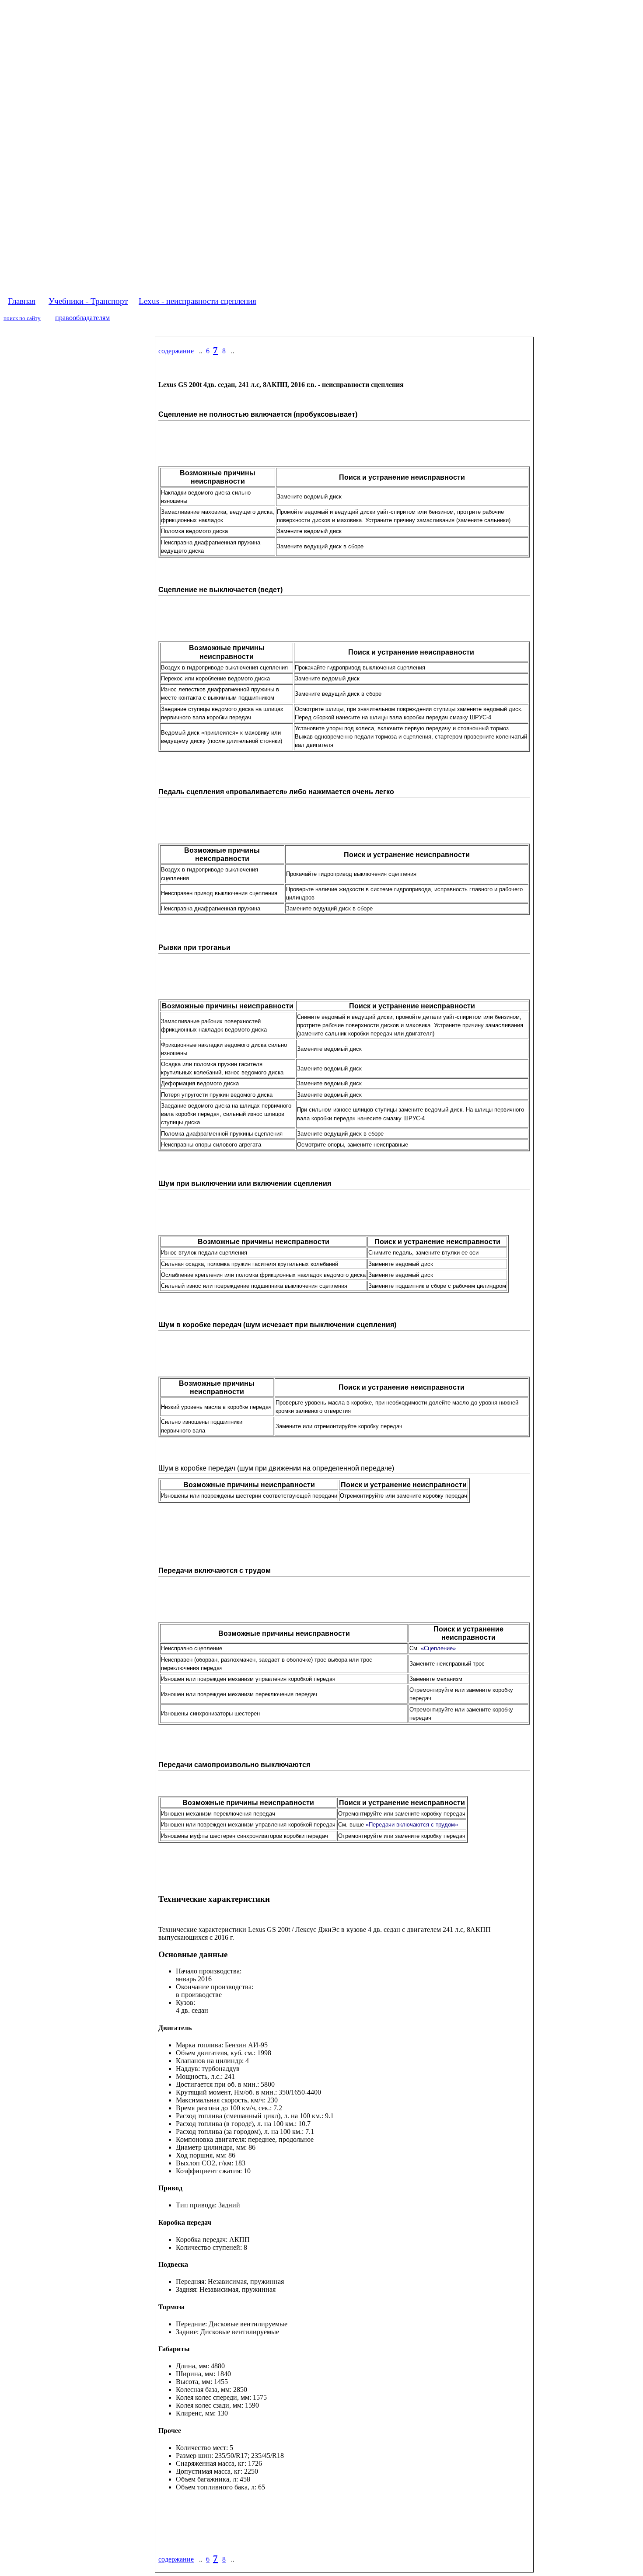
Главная (22, 301)
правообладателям (82, 318)
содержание (176, 351)
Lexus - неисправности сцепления (197, 301)
